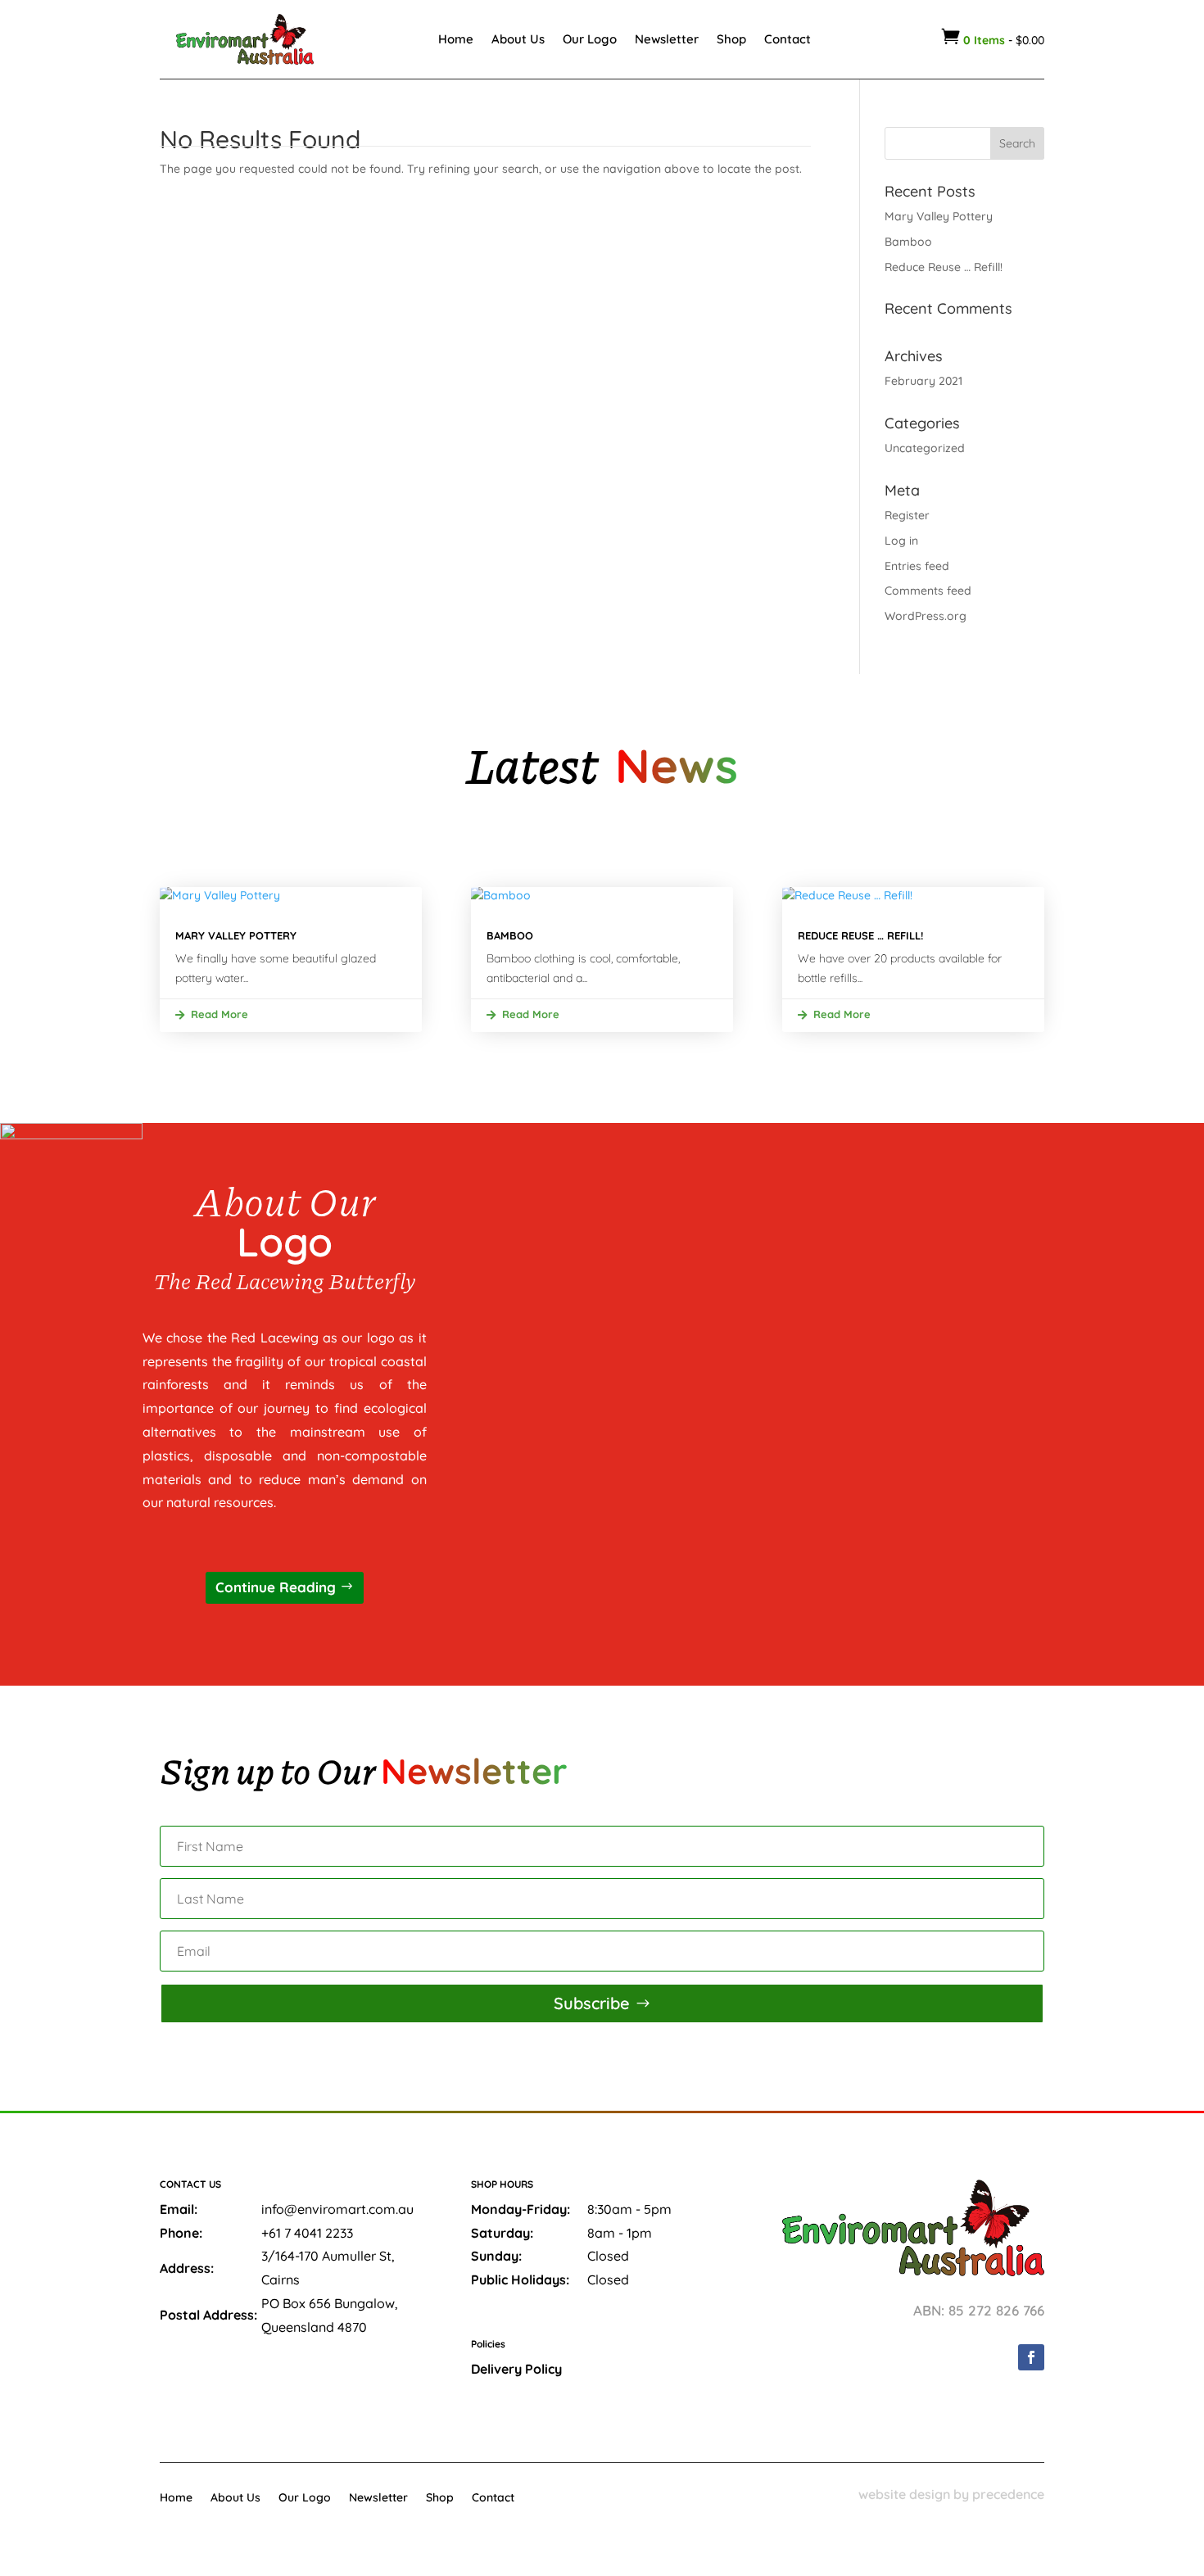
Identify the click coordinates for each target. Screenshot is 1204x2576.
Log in (901, 541)
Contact (788, 39)
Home (456, 39)
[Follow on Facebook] (1031, 2357)
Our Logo (590, 39)
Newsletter (667, 39)
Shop (731, 39)
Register (907, 515)
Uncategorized (925, 448)
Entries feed (917, 566)
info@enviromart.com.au (337, 2209)
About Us (518, 39)
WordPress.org (926, 616)
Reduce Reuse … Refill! (944, 267)
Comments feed (928, 591)
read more (220, 1014)
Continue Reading (276, 1587)
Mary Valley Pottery (939, 216)
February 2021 (923, 381)
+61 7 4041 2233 (307, 2233)
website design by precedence (951, 2494)
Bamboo (908, 242)
